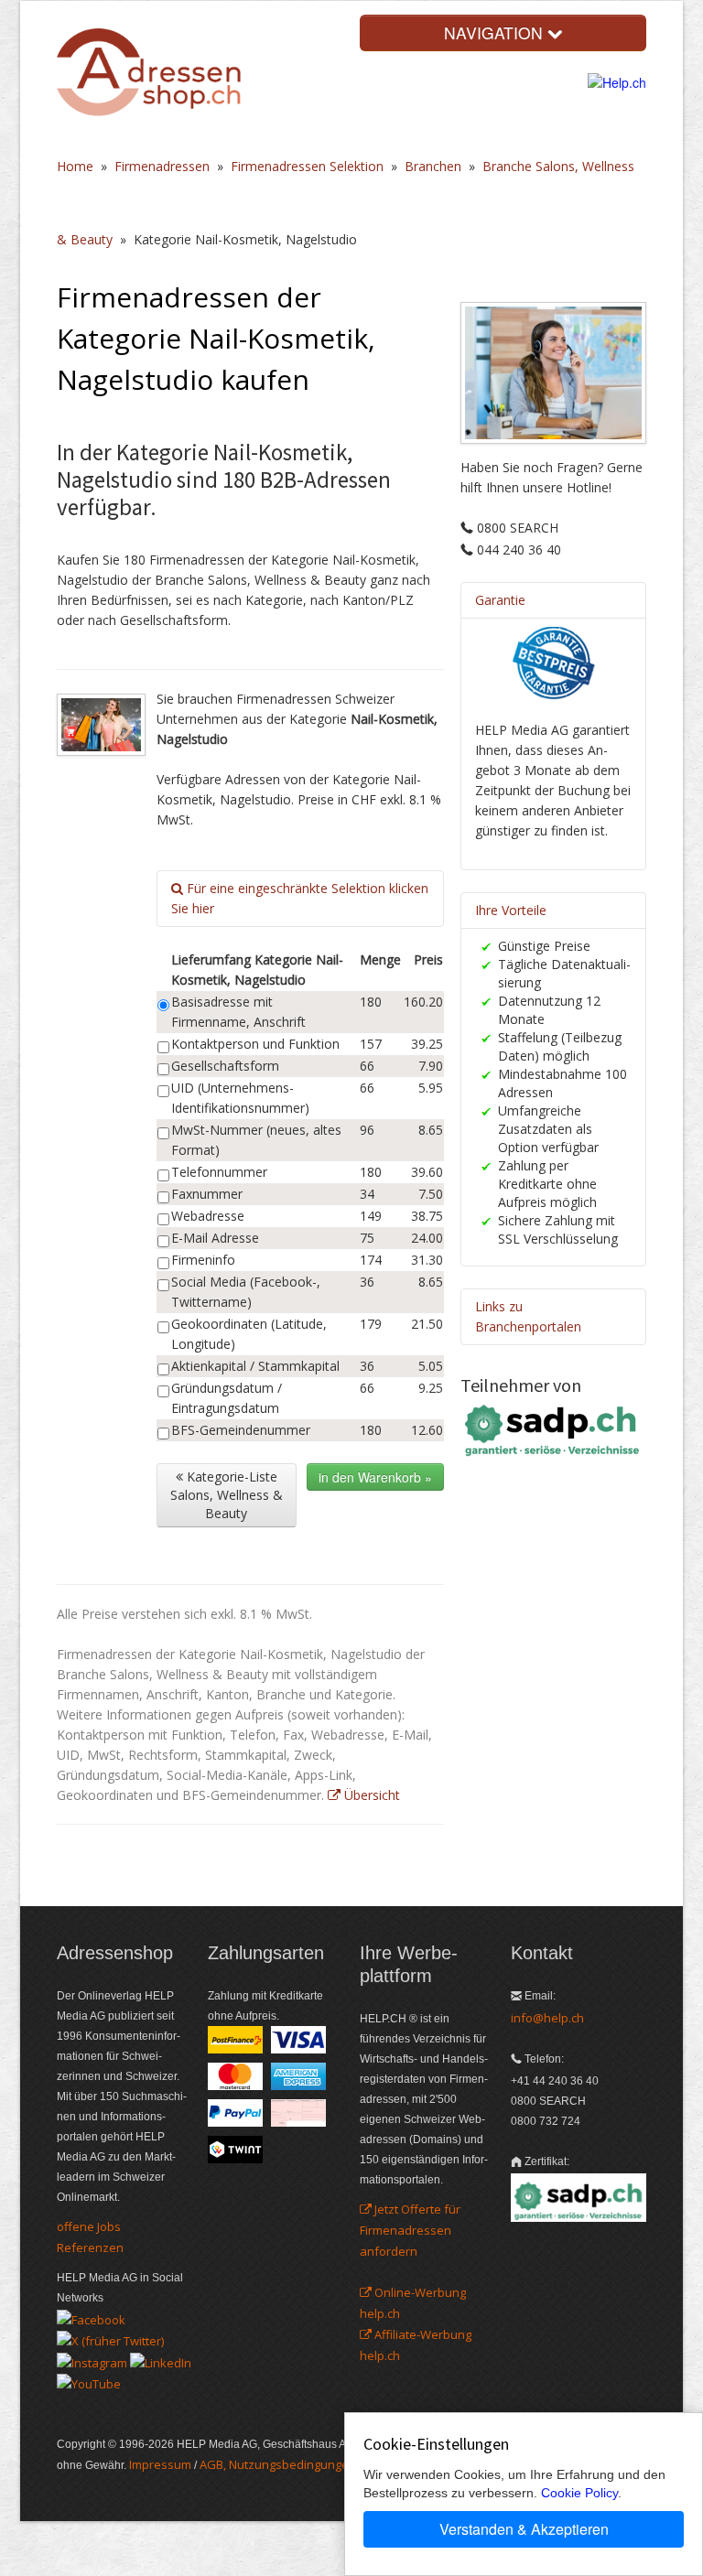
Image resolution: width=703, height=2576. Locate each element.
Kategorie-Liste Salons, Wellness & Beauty (227, 1495)
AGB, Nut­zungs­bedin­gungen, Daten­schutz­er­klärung (343, 2464)
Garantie (500, 600)
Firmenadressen (162, 166)
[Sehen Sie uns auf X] (110, 2340)
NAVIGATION (496, 32)
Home (75, 166)
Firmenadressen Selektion (307, 166)
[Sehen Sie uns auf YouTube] (89, 2383)
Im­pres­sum (160, 2464)
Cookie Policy (579, 2493)
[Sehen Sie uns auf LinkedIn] (161, 2361)
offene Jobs (89, 2226)
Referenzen (90, 2247)
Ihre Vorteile (511, 910)
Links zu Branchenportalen (528, 1316)
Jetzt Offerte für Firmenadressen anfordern (410, 2230)
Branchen (433, 166)
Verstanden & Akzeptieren (524, 2529)
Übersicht (370, 1795)
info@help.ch (547, 2018)
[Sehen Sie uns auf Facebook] (91, 2318)
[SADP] (553, 1429)
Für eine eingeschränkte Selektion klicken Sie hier (300, 898)
